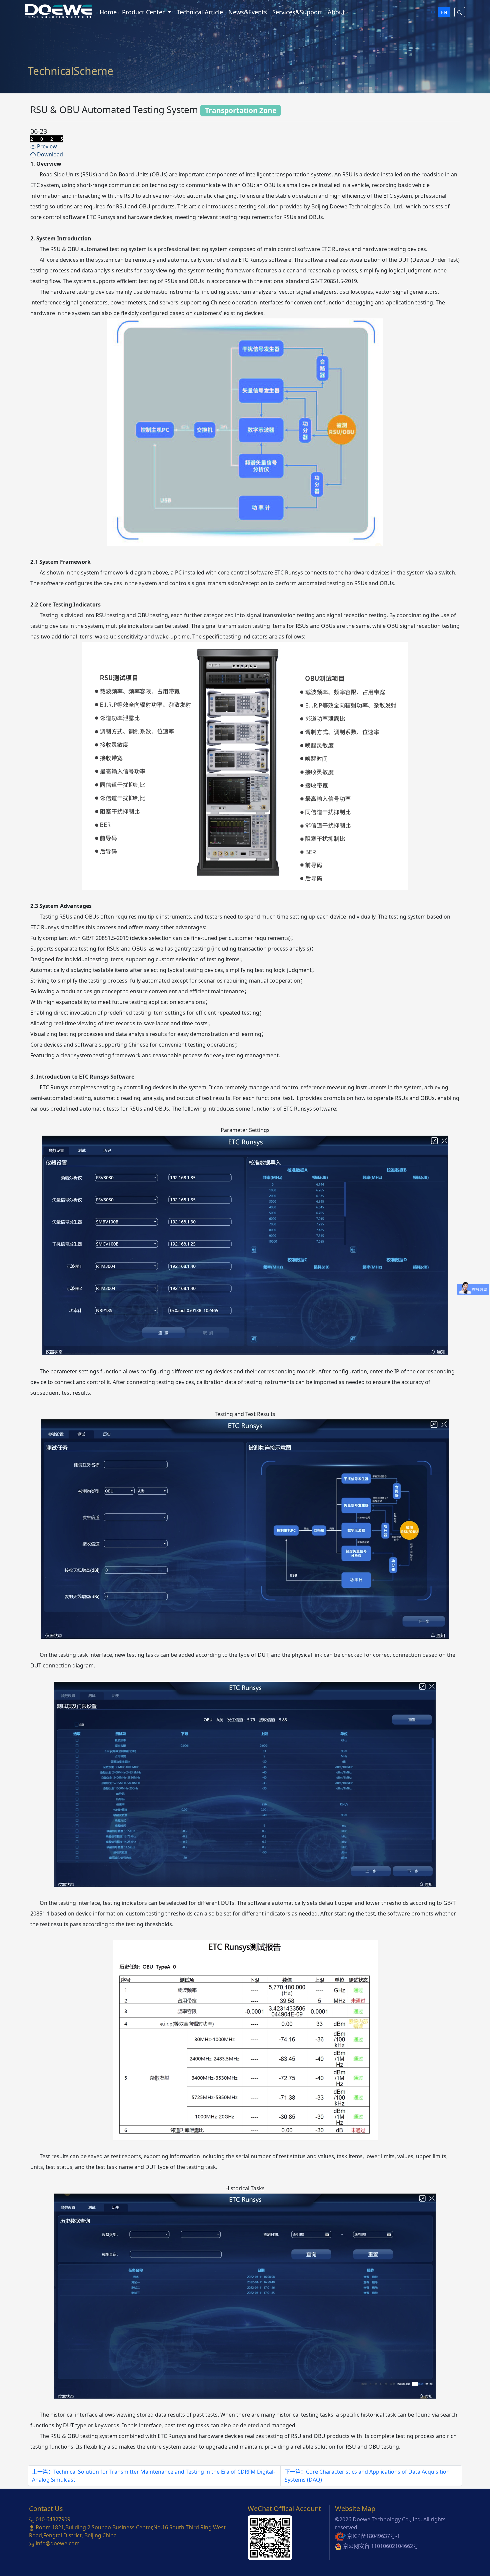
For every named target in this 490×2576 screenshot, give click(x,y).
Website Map (355, 2508)
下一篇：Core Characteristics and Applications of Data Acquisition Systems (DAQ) (367, 2476)
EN (444, 12)
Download (49, 154)
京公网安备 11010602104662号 (381, 2546)
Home (108, 12)
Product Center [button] (144, 12)
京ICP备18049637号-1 (373, 2536)
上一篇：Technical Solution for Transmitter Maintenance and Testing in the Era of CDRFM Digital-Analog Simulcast (153, 2476)
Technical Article (200, 12)
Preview (46, 146)
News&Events (248, 12)
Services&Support (297, 12)
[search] (460, 12)
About (336, 12)
